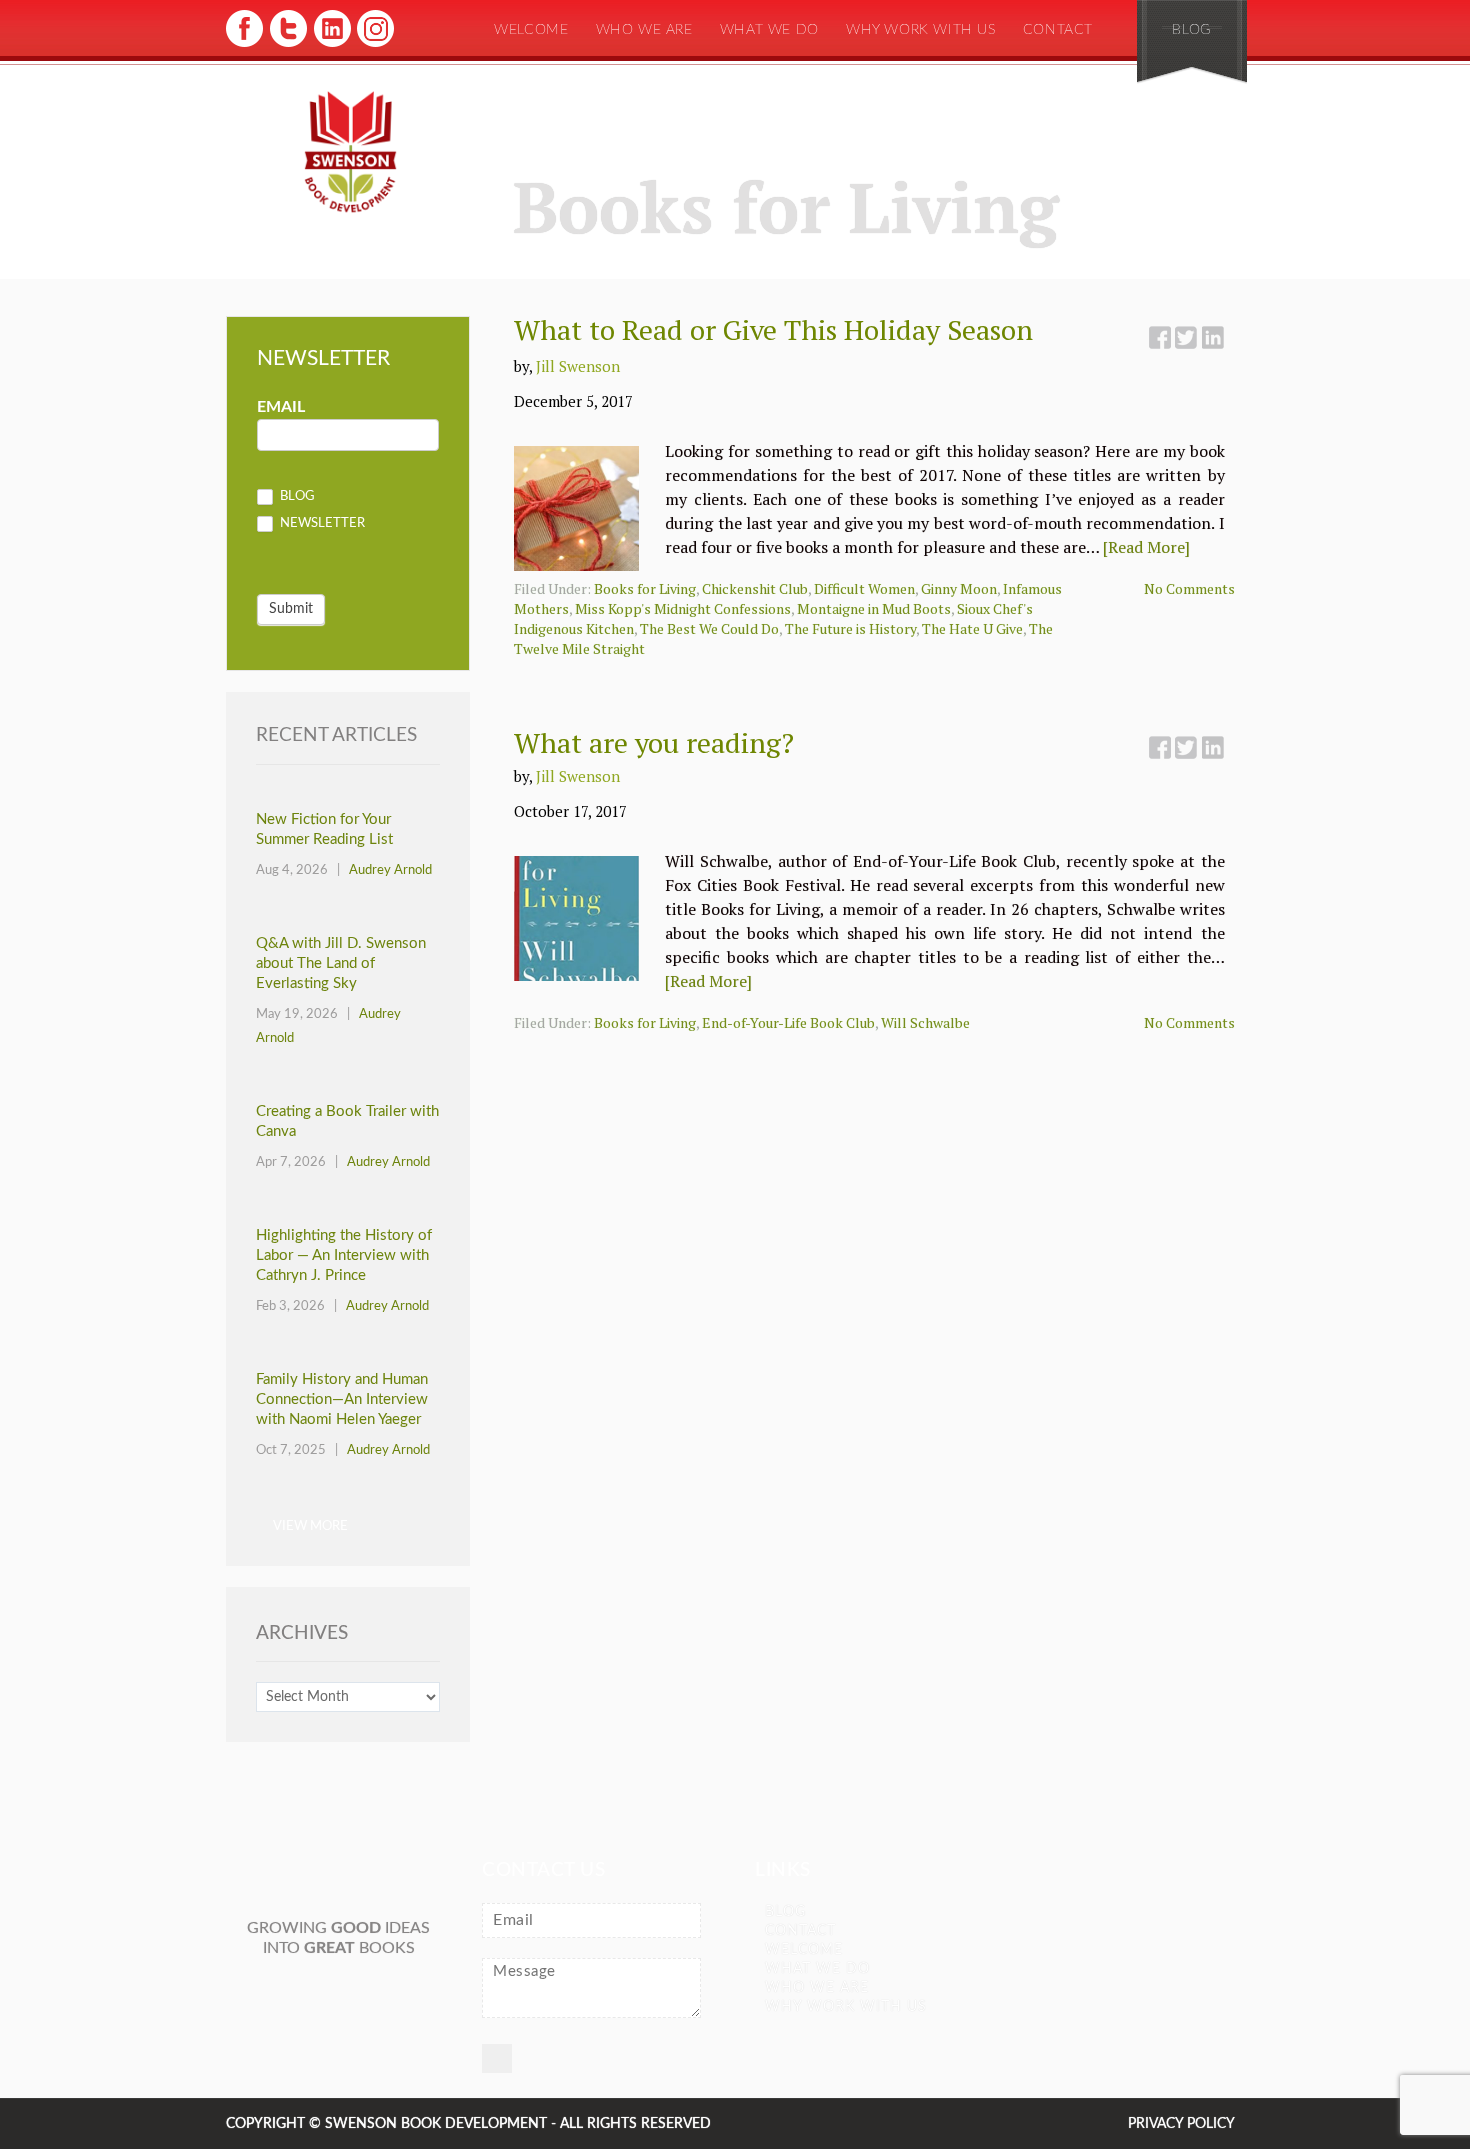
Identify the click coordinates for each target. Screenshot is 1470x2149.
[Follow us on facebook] (244, 45)
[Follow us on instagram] (373, 45)
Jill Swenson (578, 366)
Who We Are (644, 30)
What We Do (769, 30)
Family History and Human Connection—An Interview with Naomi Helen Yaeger (342, 1399)
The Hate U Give (972, 628)
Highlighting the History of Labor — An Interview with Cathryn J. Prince (344, 1255)
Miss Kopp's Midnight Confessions (683, 608)
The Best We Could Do (709, 628)
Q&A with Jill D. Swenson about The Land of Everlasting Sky (341, 963)
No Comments (1189, 588)
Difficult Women (864, 588)
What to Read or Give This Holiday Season (773, 329)
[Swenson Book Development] (350, 153)
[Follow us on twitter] (287, 45)
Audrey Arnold (390, 870)
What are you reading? (654, 742)
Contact (1058, 30)
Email (281, 407)
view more (310, 1526)
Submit (291, 609)
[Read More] (1146, 547)
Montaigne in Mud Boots (874, 608)
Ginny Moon (959, 588)
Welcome (531, 30)
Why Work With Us (921, 30)
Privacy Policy (1181, 2124)
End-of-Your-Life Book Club (788, 1022)
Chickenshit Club (755, 588)
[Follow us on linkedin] (330, 45)
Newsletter (321, 524)
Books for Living (645, 588)
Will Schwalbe (925, 1022)
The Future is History (850, 628)
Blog (1191, 30)
